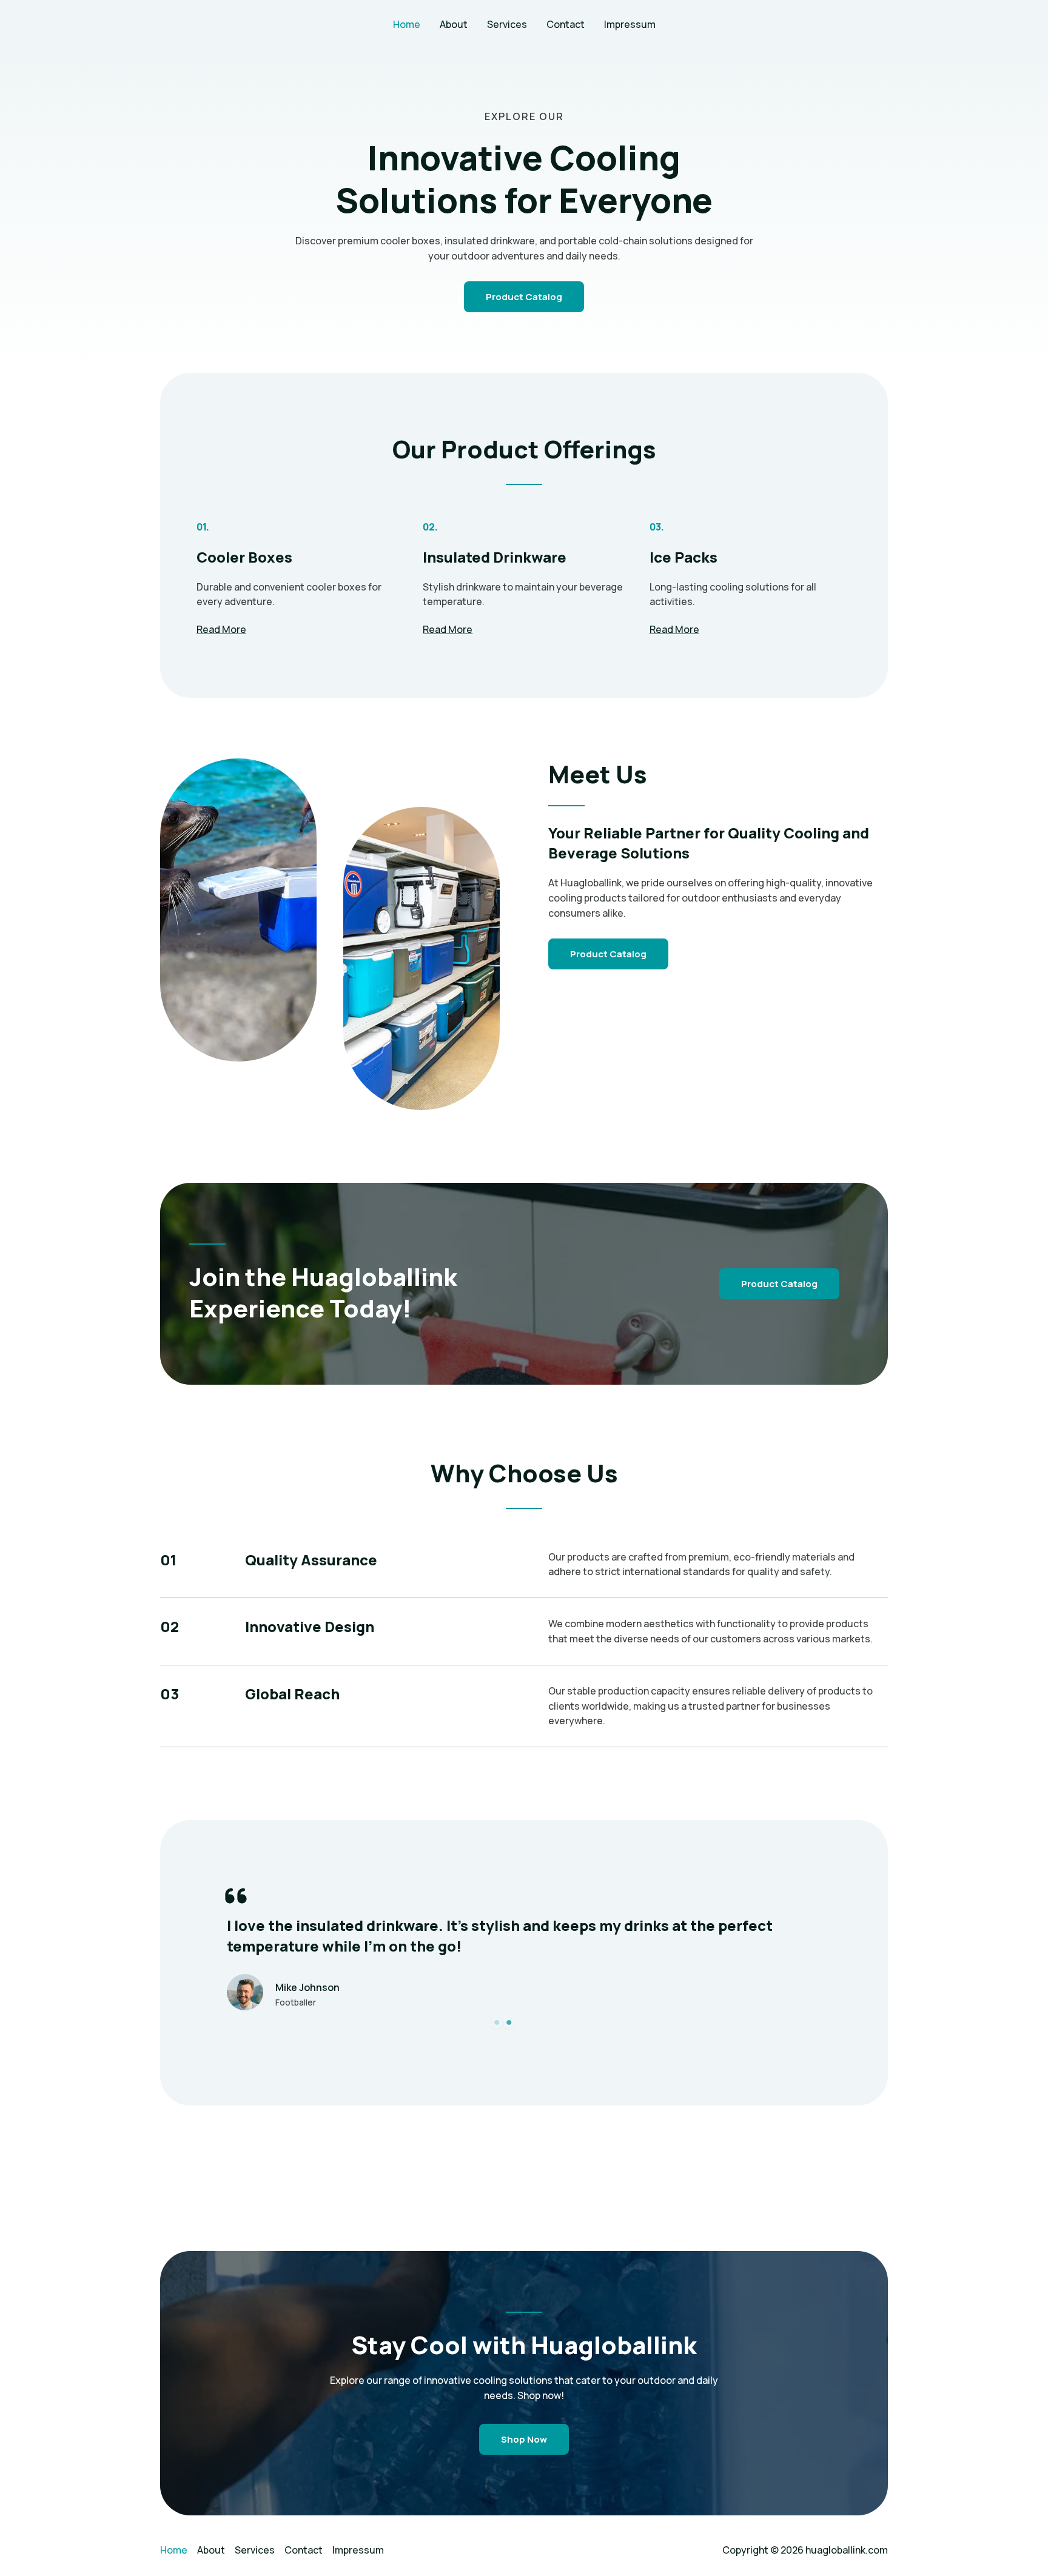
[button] (779, 1284)
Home (407, 24)
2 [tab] (509, 2022)
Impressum (630, 24)
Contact (566, 24)
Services (507, 24)
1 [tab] (497, 2022)
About (454, 24)
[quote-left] (236, 1896)
